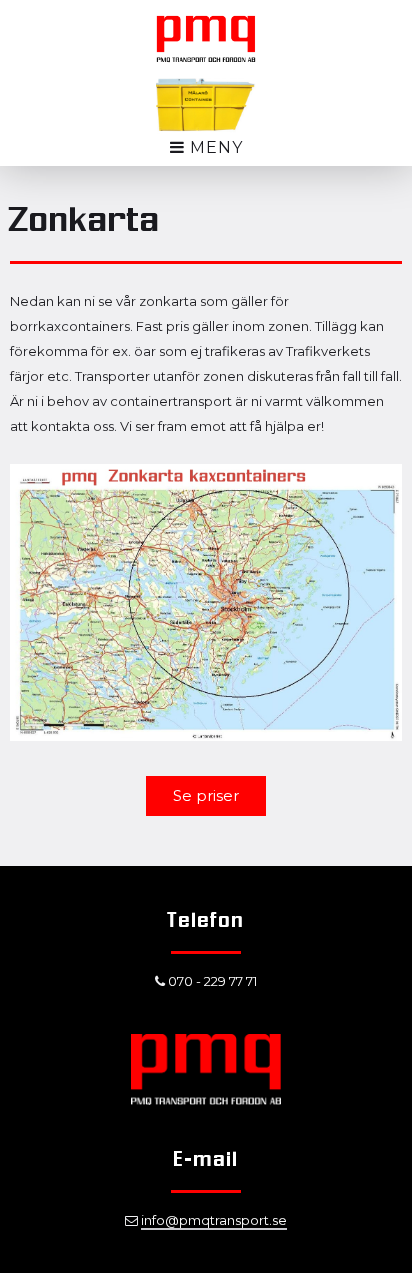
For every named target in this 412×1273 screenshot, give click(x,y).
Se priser (206, 795)
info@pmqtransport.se (214, 1220)
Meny (214, 147)
